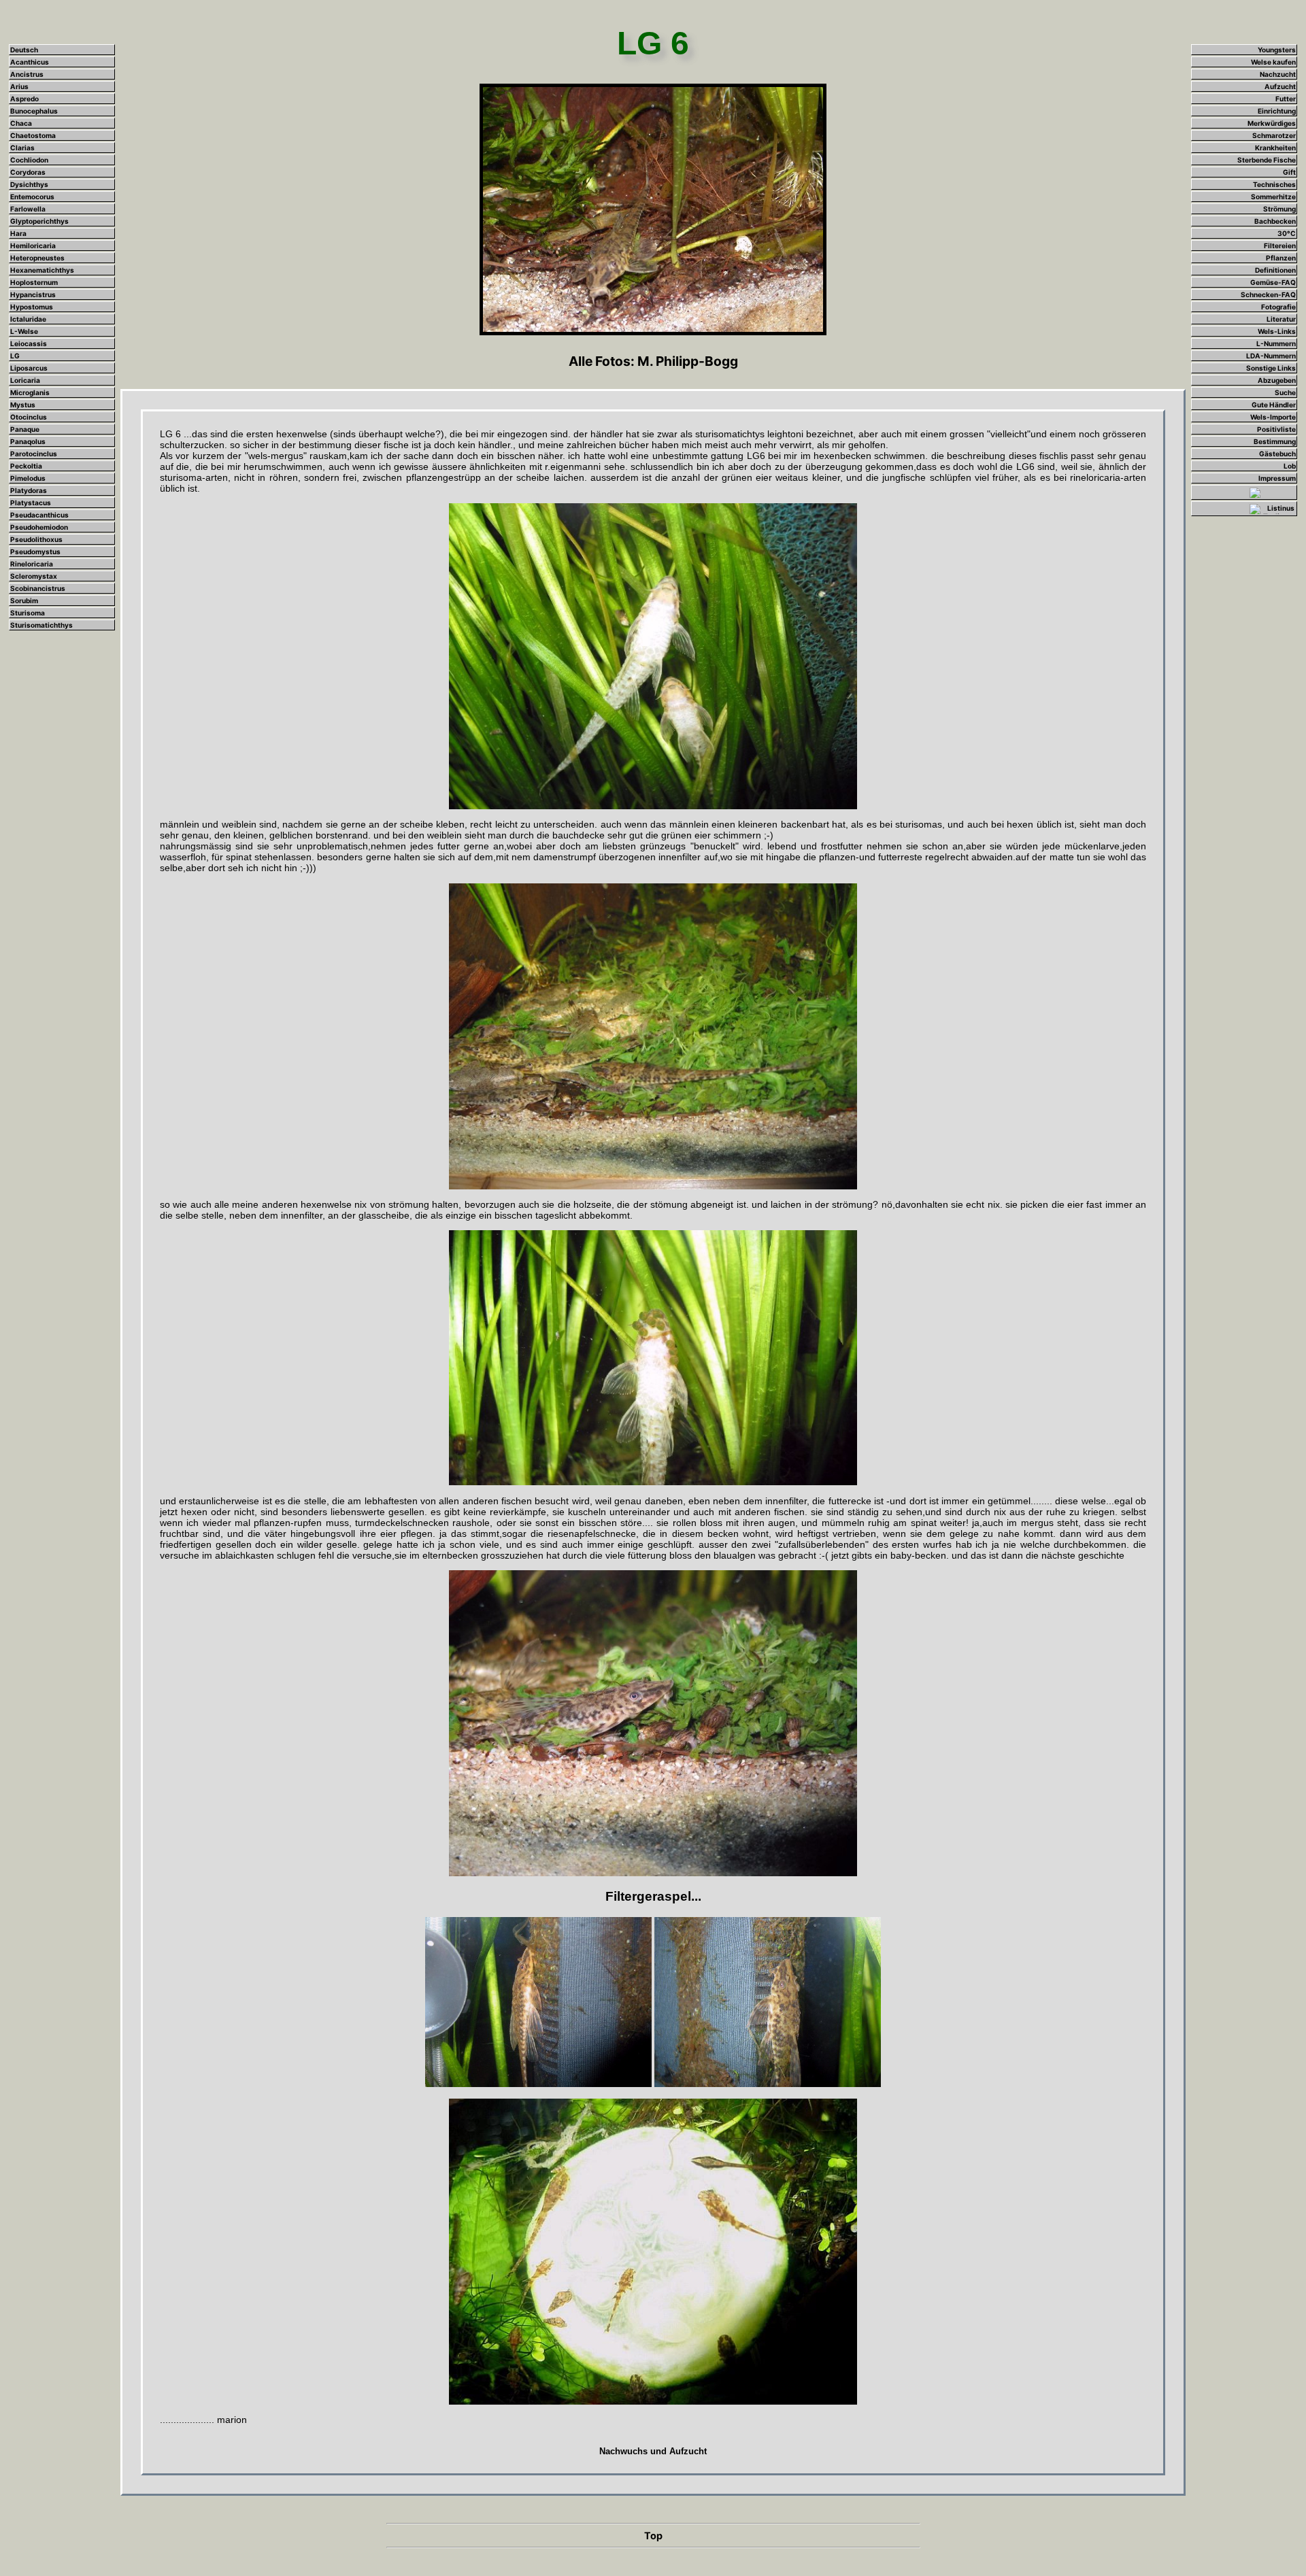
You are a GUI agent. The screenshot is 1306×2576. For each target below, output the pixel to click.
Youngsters (1277, 50)
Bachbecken (1275, 221)
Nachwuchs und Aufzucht (653, 2451)
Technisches (1274, 184)
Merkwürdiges (1272, 123)
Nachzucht (1278, 74)
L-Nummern (1276, 343)
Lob (1290, 466)
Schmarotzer (1274, 135)
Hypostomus (32, 307)
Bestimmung (1275, 441)
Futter (1286, 99)
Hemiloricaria (33, 245)
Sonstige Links (1271, 368)
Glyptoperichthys (39, 221)
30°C (1287, 233)
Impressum (1277, 478)
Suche (1285, 392)
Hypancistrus (33, 294)
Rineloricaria (32, 564)
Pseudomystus (35, 552)
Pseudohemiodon (39, 527)
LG (15, 356)
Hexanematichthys (42, 270)
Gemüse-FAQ (1273, 282)
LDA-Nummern (1271, 356)
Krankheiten (1275, 148)
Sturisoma (28, 613)
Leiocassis (29, 343)
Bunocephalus (34, 111)
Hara (18, 233)
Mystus (23, 405)
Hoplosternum (34, 282)
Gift (1289, 172)
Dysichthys (29, 184)
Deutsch (24, 50)
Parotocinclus (34, 454)
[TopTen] (1272, 508)
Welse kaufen (1273, 62)
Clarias (22, 148)
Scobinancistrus (38, 588)
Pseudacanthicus (39, 515)
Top (653, 2536)
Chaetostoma (33, 135)
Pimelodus (28, 478)
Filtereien (1280, 245)
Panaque (25, 429)
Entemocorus (32, 197)
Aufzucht (1280, 86)
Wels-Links (1277, 331)
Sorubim (24, 600)
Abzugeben (1277, 380)
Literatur (1281, 319)
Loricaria (25, 380)
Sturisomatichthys (41, 625)
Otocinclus (29, 417)
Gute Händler (1274, 405)
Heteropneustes (37, 258)
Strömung (1279, 209)
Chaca (21, 123)
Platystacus (31, 503)
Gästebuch (1277, 454)
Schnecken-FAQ (1268, 294)
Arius (19, 86)
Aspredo (24, 99)
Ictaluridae (28, 319)
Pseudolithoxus (36, 539)
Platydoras (29, 490)
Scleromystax (34, 576)
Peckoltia (26, 466)
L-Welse (24, 331)
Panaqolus (28, 441)
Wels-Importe (1273, 417)
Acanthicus (30, 62)
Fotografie (1278, 307)
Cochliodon (29, 160)
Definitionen (1275, 270)
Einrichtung (1277, 111)
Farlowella (28, 209)
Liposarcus (29, 368)
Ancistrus (27, 74)
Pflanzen (1281, 258)
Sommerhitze (1273, 197)
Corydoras (28, 172)
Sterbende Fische (1267, 160)
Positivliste (1276, 429)
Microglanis (30, 392)
